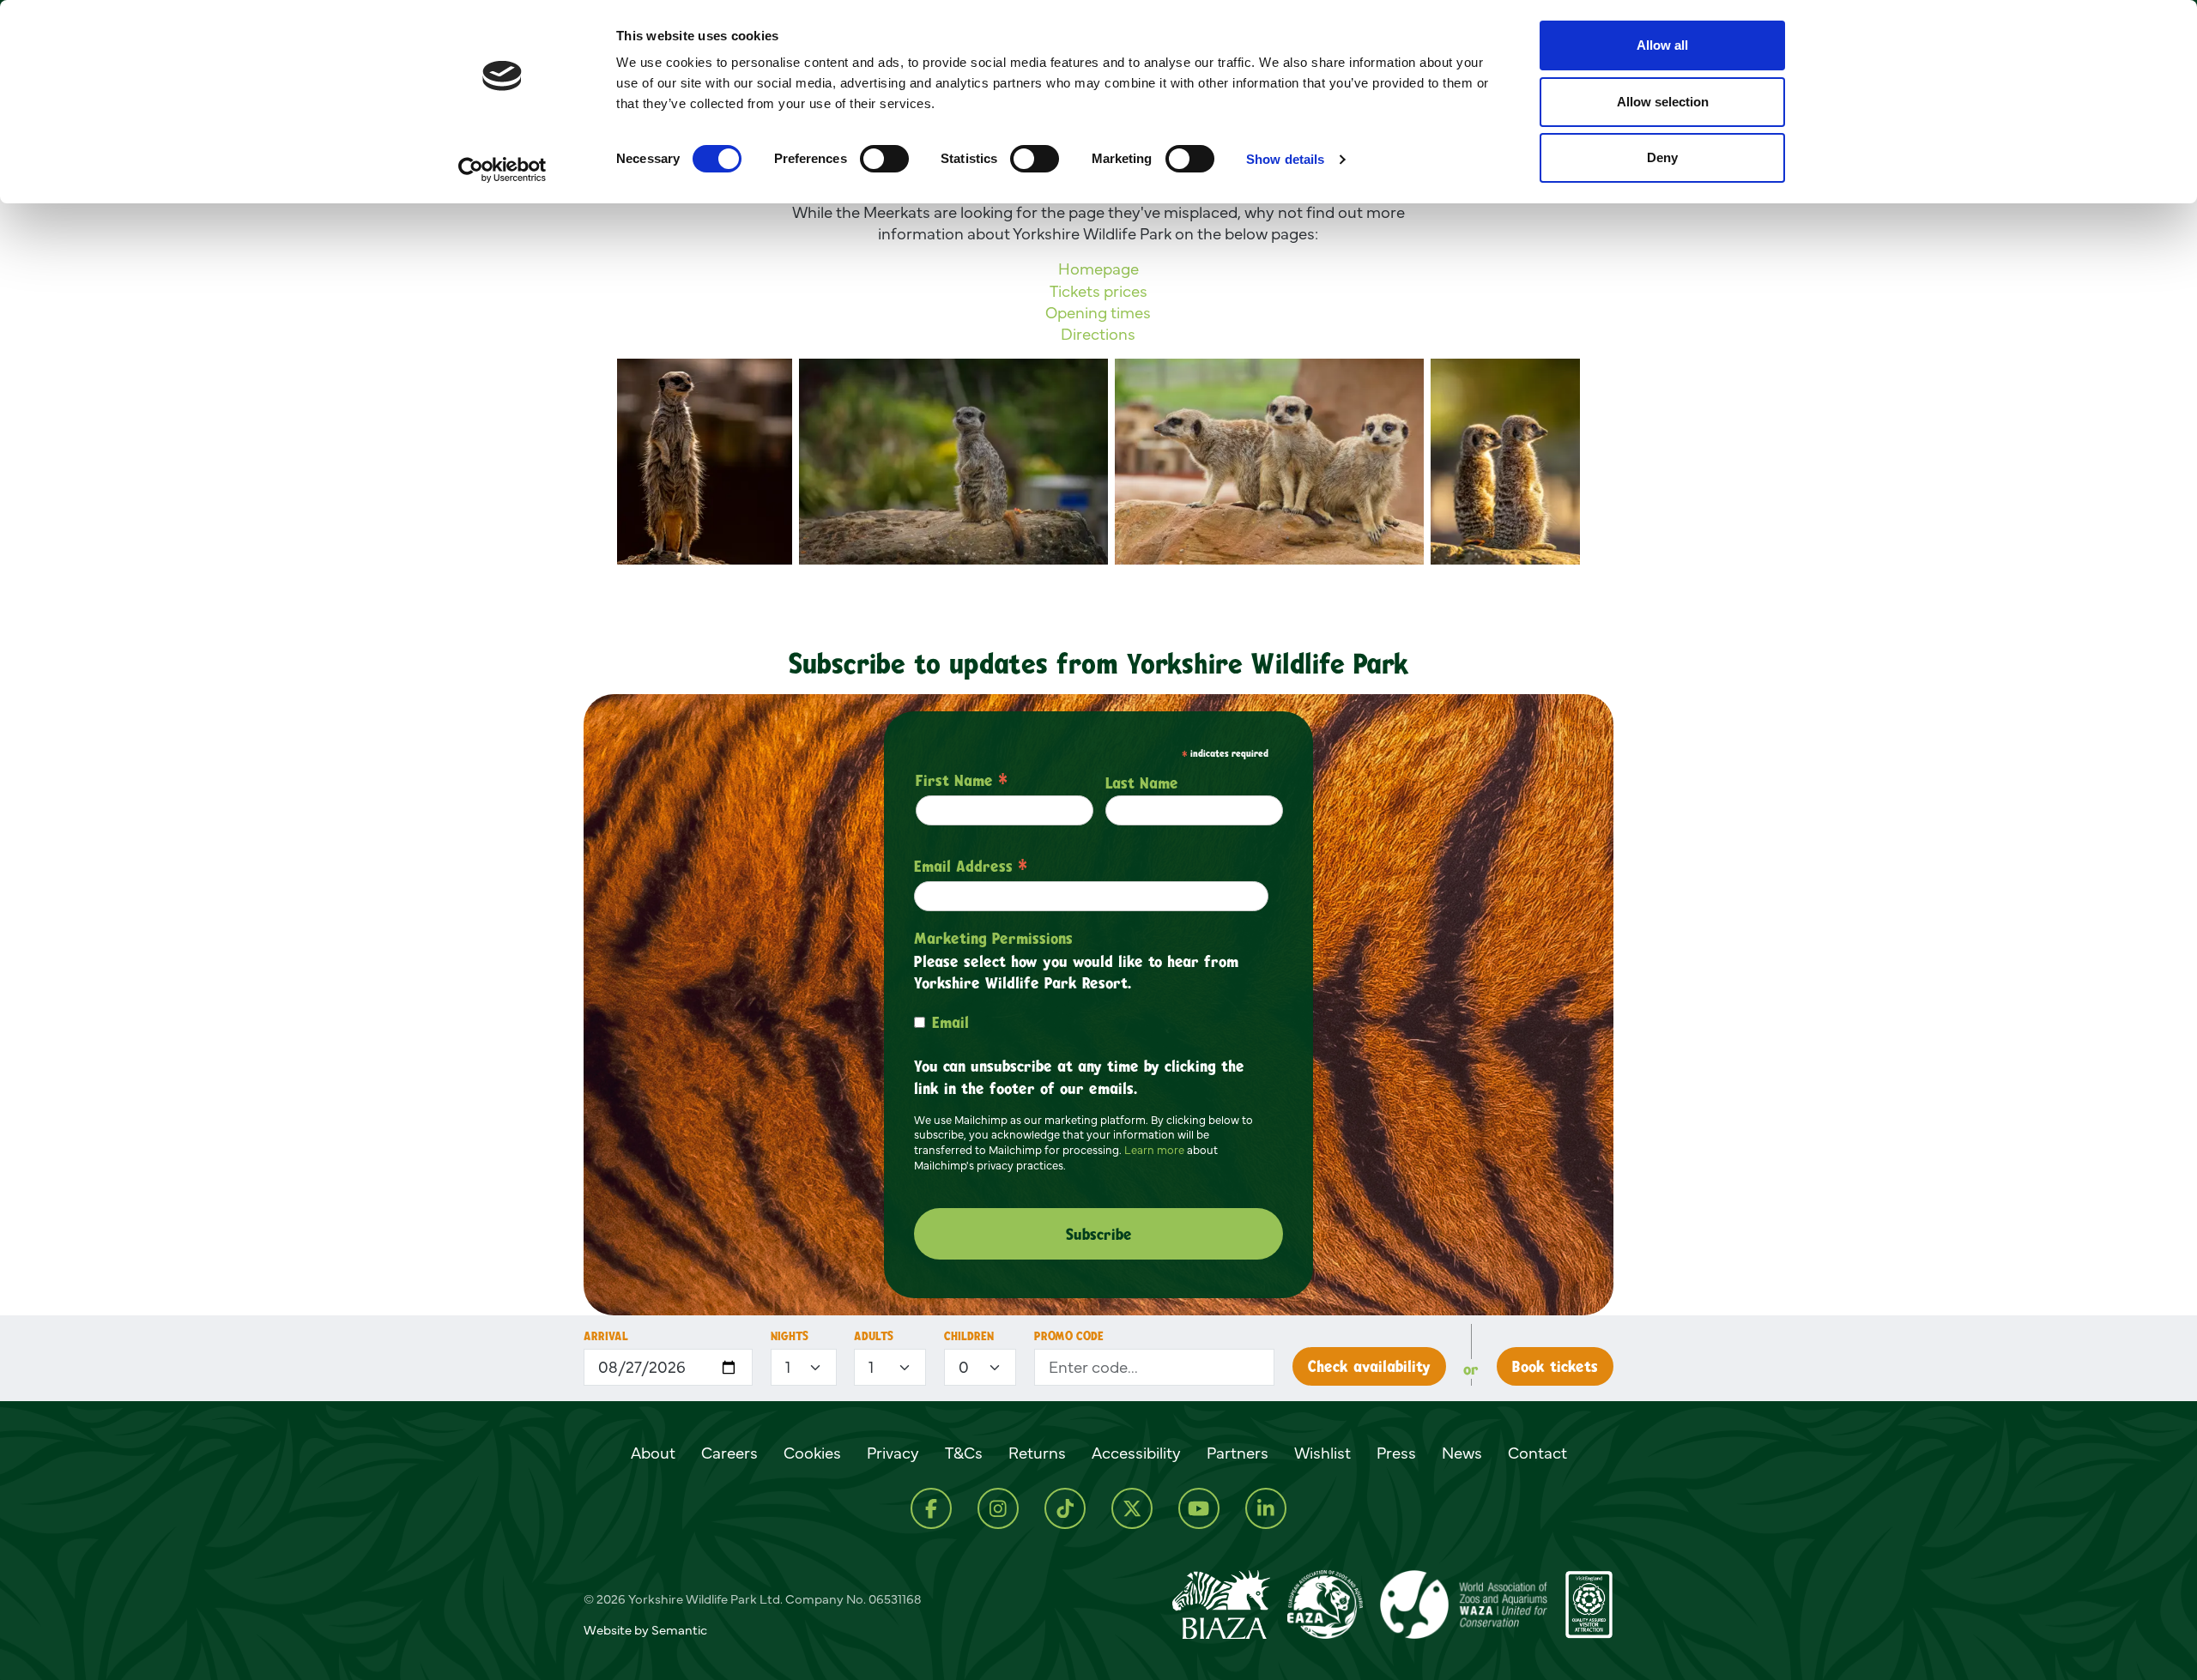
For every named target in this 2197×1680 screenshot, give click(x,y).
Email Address (971, 866)
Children (969, 1336)
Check (1369, 1366)
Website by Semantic (645, 1630)
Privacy (893, 1453)
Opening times (1098, 311)
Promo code (1069, 1336)
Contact (1537, 1453)
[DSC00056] (953, 462)
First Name (962, 780)
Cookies (812, 1453)
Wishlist (1322, 1453)
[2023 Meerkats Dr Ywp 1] (1506, 462)
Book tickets (1555, 1366)
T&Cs (964, 1453)
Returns (1037, 1453)
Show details (1285, 159)
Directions (1098, 334)
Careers (729, 1453)
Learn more (1154, 1150)
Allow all (1662, 45)
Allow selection (1663, 102)
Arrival (606, 1336)
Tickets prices (1098, 290)
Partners (1238, 1453)
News (1462, 1453)
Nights (790, 1336)
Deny (1662, 157)
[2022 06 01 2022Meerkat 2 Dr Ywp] (705, 462)
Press (1396, 1453)
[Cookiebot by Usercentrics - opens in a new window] (502, 170)
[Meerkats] (1269, 462)
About (653, 1453)
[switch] (884, 159)
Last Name (1142, 783)
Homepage (1098, 269)
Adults (874, 1336)
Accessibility (1136, 1453)
